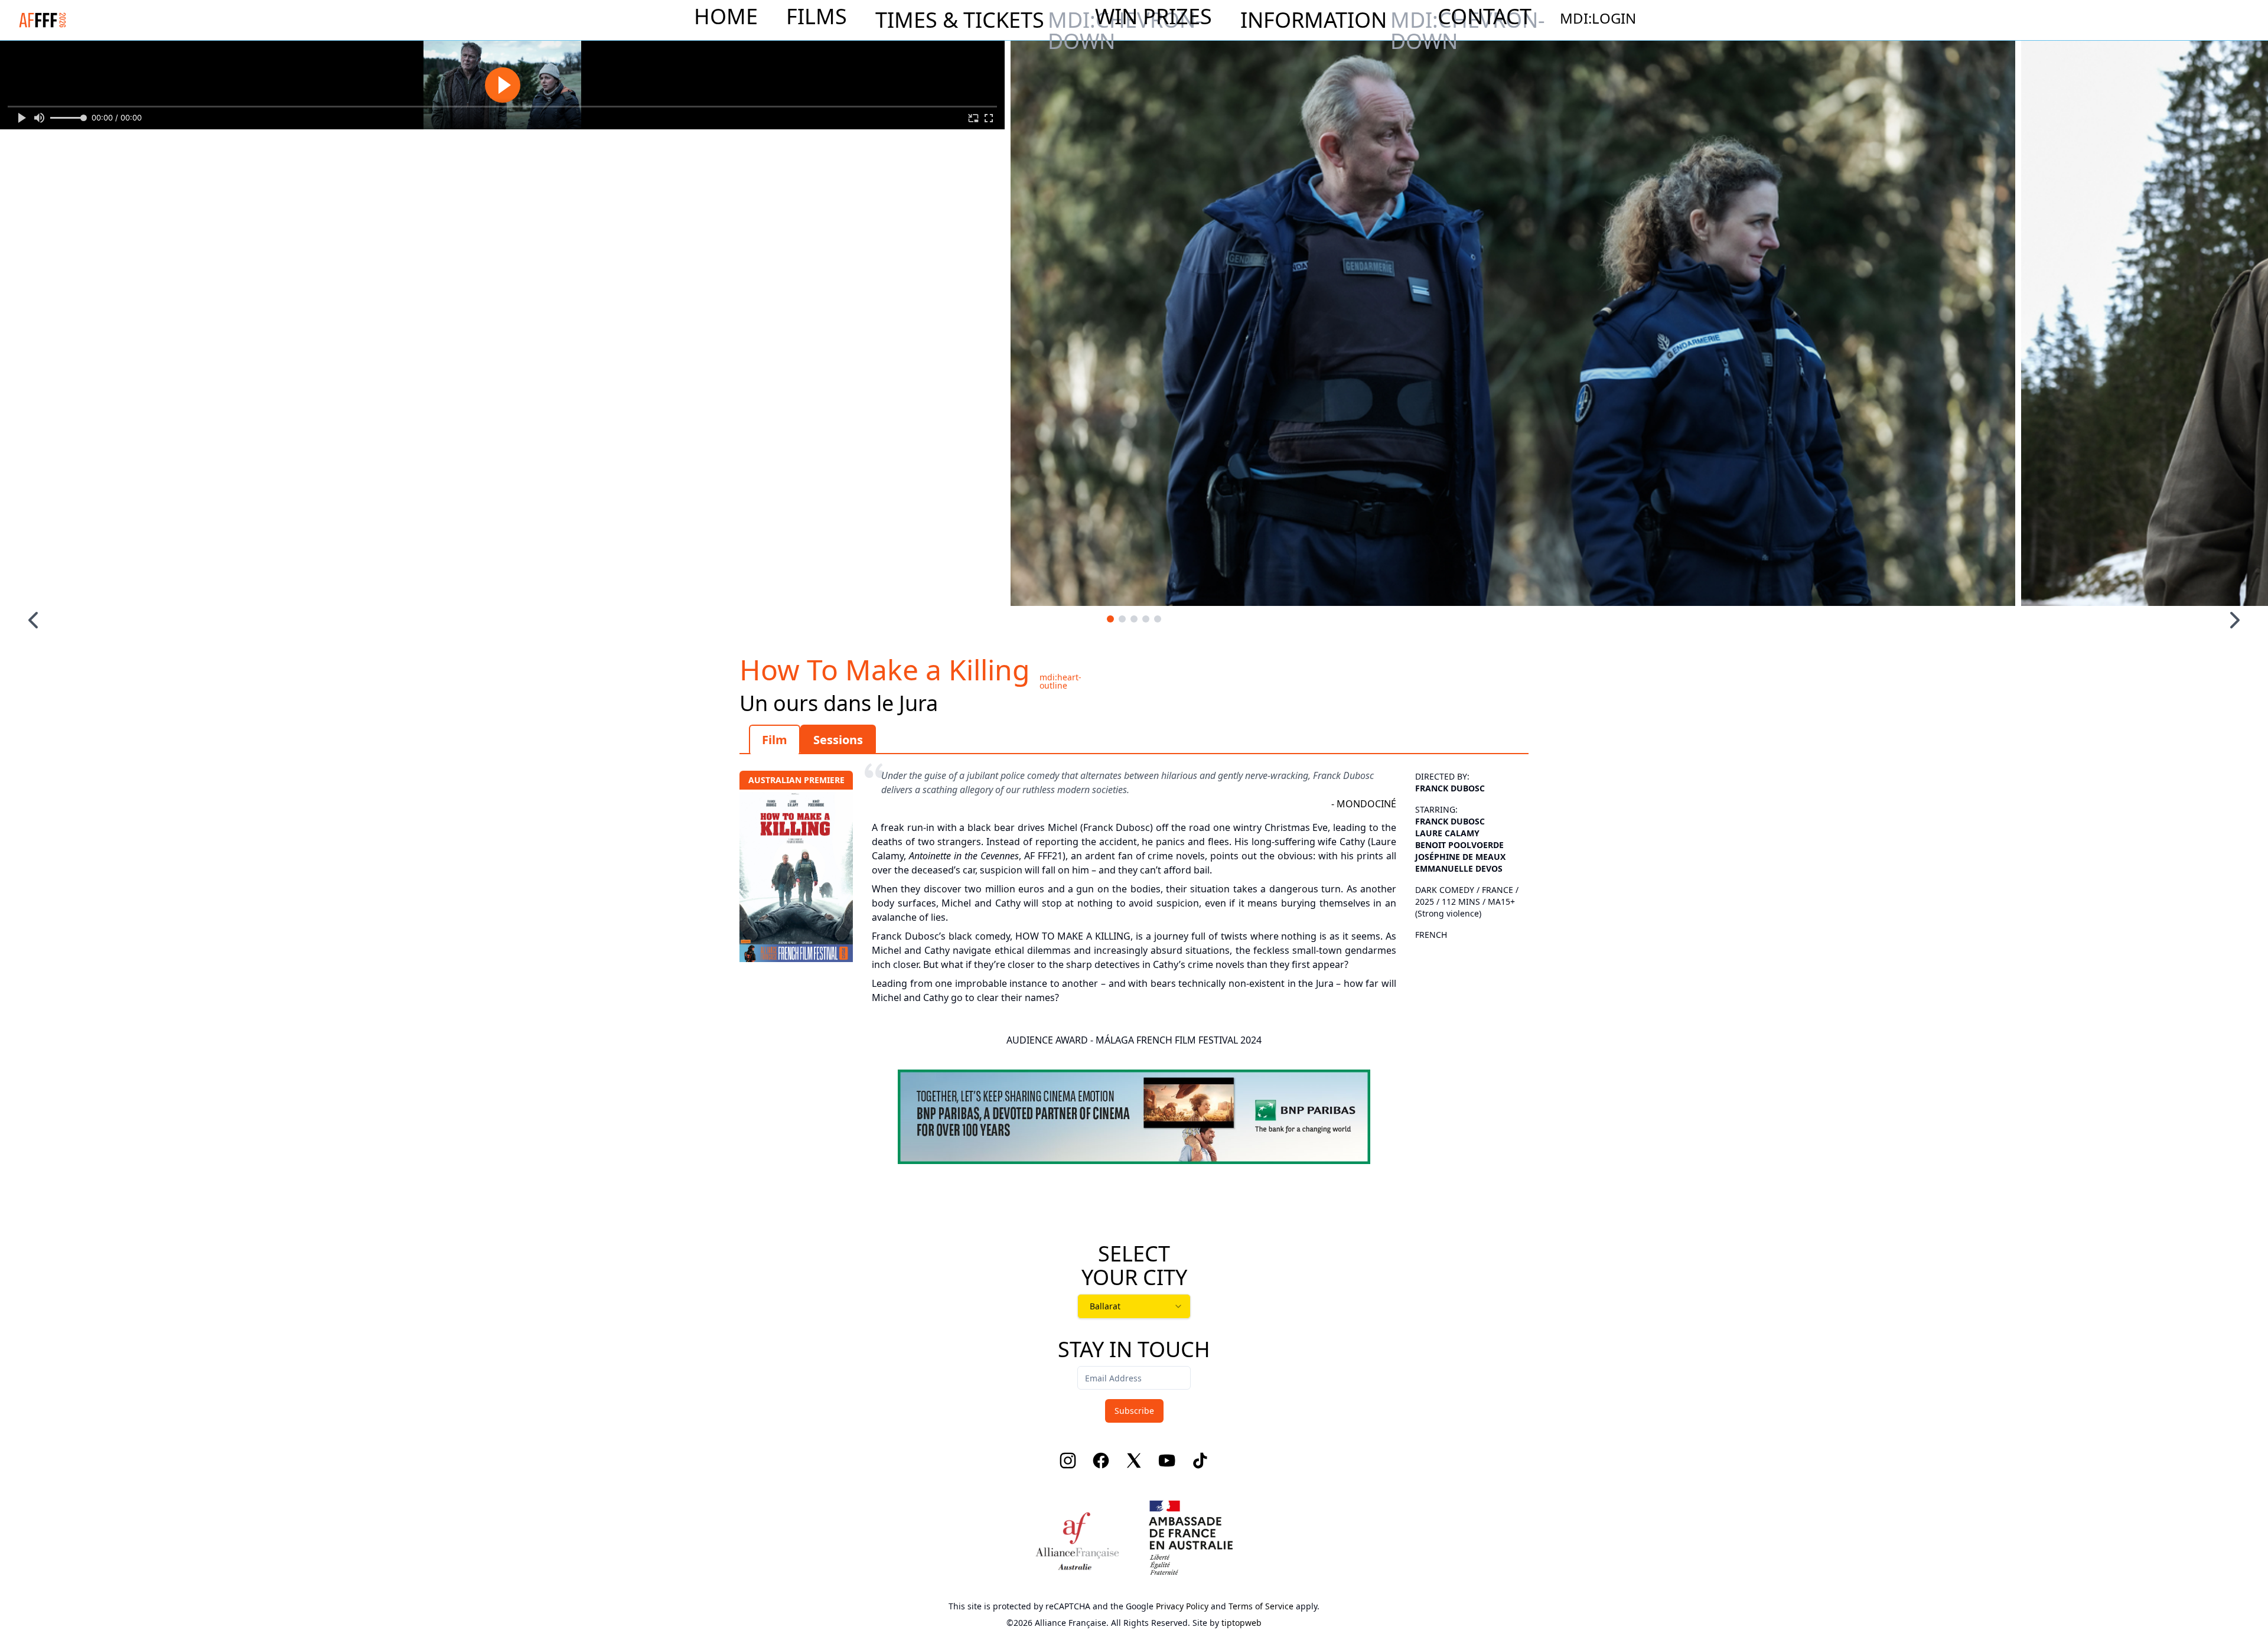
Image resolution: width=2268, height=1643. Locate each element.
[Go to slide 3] (1134, 619)
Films (817, 17)
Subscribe (1134, 1411)
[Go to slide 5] (1158, 619)
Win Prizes (1153, 17)
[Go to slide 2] (1122, 619)
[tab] (775, 739)
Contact (1485, 17)
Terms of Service (1261, 1606)
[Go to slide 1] (1110, 619)
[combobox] (1134, 1306)
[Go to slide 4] (1146, 619)
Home (726, 17)
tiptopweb (1241, 1623)
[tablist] (1134, 739)
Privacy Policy (1182, 1606)
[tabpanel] (1134, 881)
